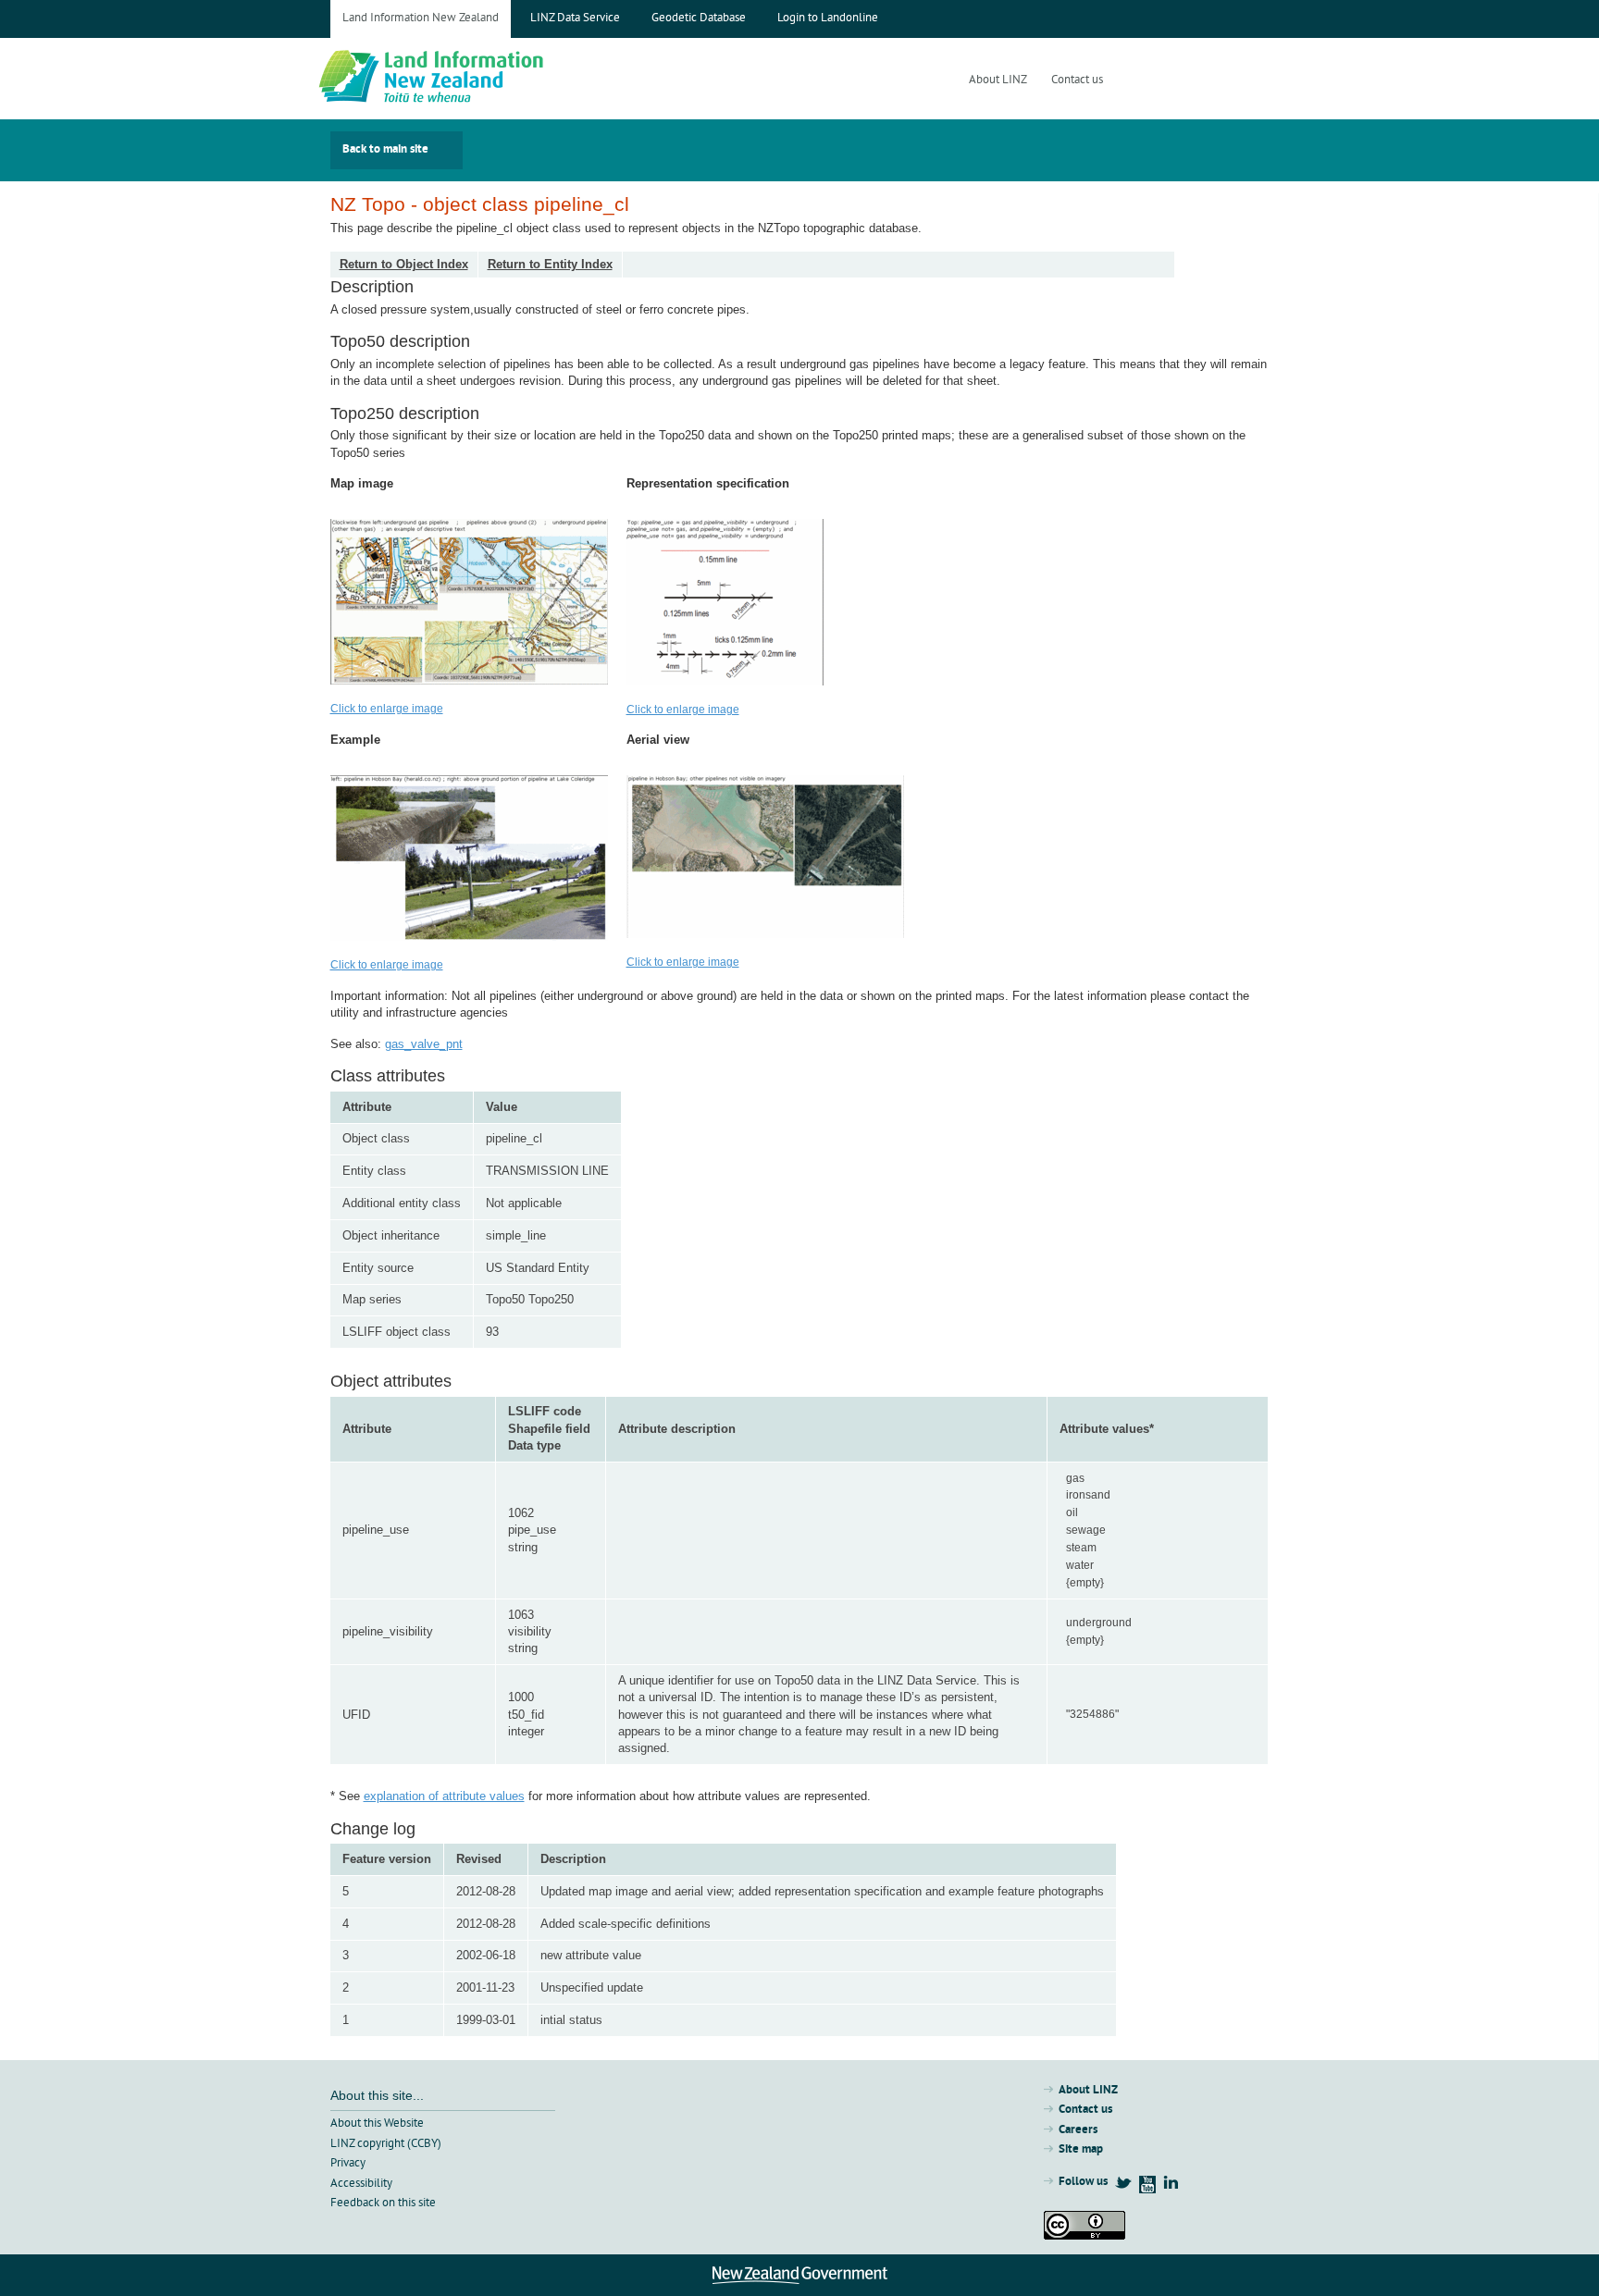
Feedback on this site (383, 2203)
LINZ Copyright (1085, 2225)
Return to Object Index (404, 264)
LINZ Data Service (575, 19)
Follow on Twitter (1123, 2182)
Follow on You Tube (1147, 2185)
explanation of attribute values (444, 1796)
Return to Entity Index (550, 264)
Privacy (348, 2164)
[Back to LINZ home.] (474, 79)
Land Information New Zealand (421, 19)
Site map (1081, 2150)
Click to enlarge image (387, 709)
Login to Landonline (828, 19)
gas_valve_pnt (424, 1044)
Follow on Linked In (1171, 2182)
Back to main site (385, 150)
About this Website (377, 2124)
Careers (1078, 2130)
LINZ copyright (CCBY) (386, 2144)
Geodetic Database (699, 19)
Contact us (1077, 81)
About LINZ (998, 81)
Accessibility (361, 2184)
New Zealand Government (800, 2275)
